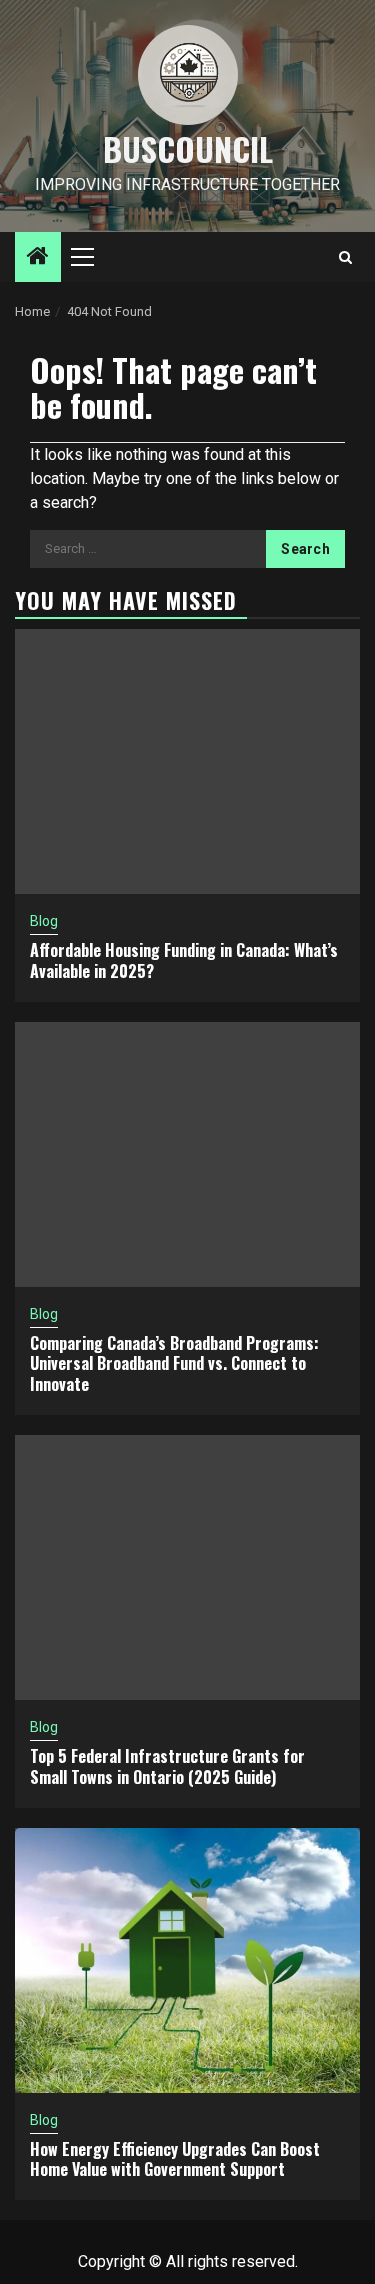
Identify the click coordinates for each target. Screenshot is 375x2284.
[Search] (345, 257)
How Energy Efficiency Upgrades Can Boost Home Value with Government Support (175, 2159)
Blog (44, 921)
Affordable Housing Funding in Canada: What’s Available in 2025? (184, 960)
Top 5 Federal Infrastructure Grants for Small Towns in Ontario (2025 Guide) (167, 1766)
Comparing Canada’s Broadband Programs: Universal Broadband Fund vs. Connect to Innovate (174, 1364)
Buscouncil (188, 148)
